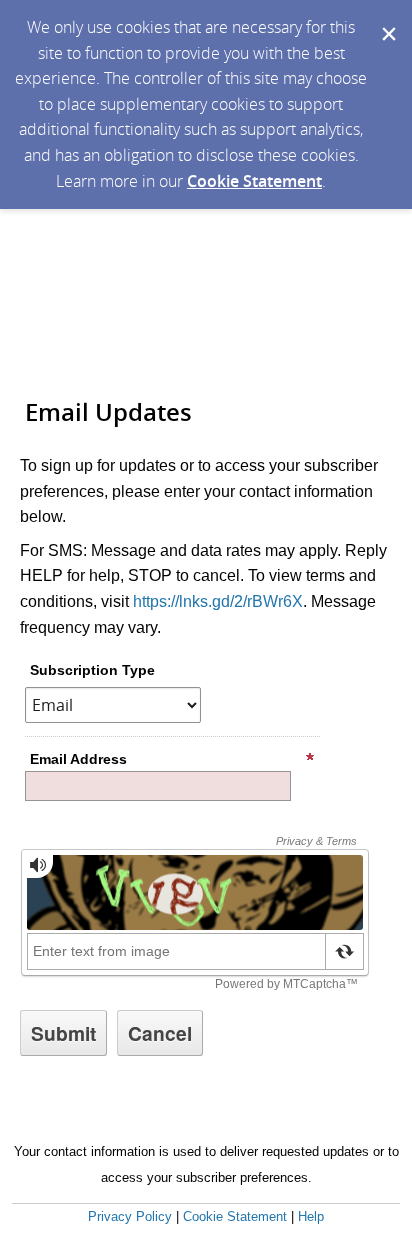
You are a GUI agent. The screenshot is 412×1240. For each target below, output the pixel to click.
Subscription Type (92, 670)
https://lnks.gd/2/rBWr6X (218, 601)
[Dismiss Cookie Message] (387, 19)
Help (311, 1216)
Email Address (78, 759)
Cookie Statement (254, 181)
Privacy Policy (130, 1216)
